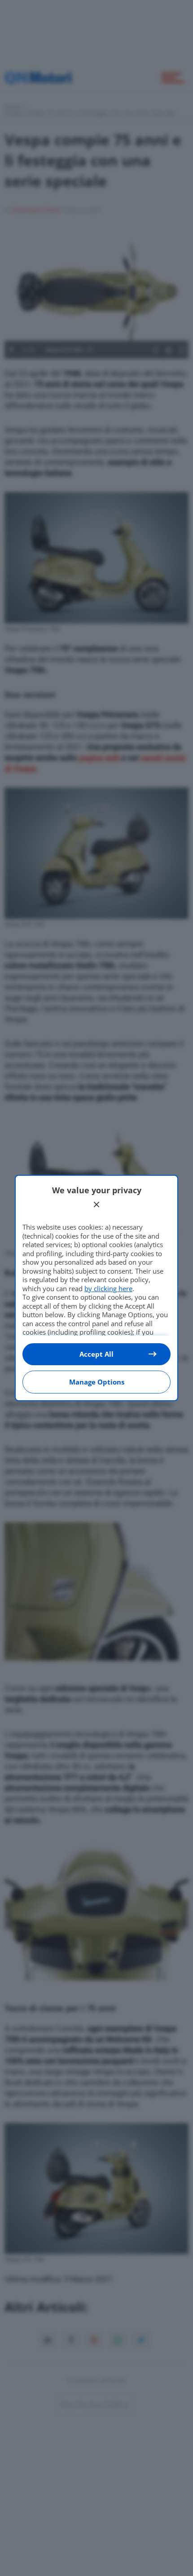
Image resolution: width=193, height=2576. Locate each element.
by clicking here (108, 1288)
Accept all (96, 1354)
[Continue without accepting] (96, 1204)
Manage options (97, 1382)
